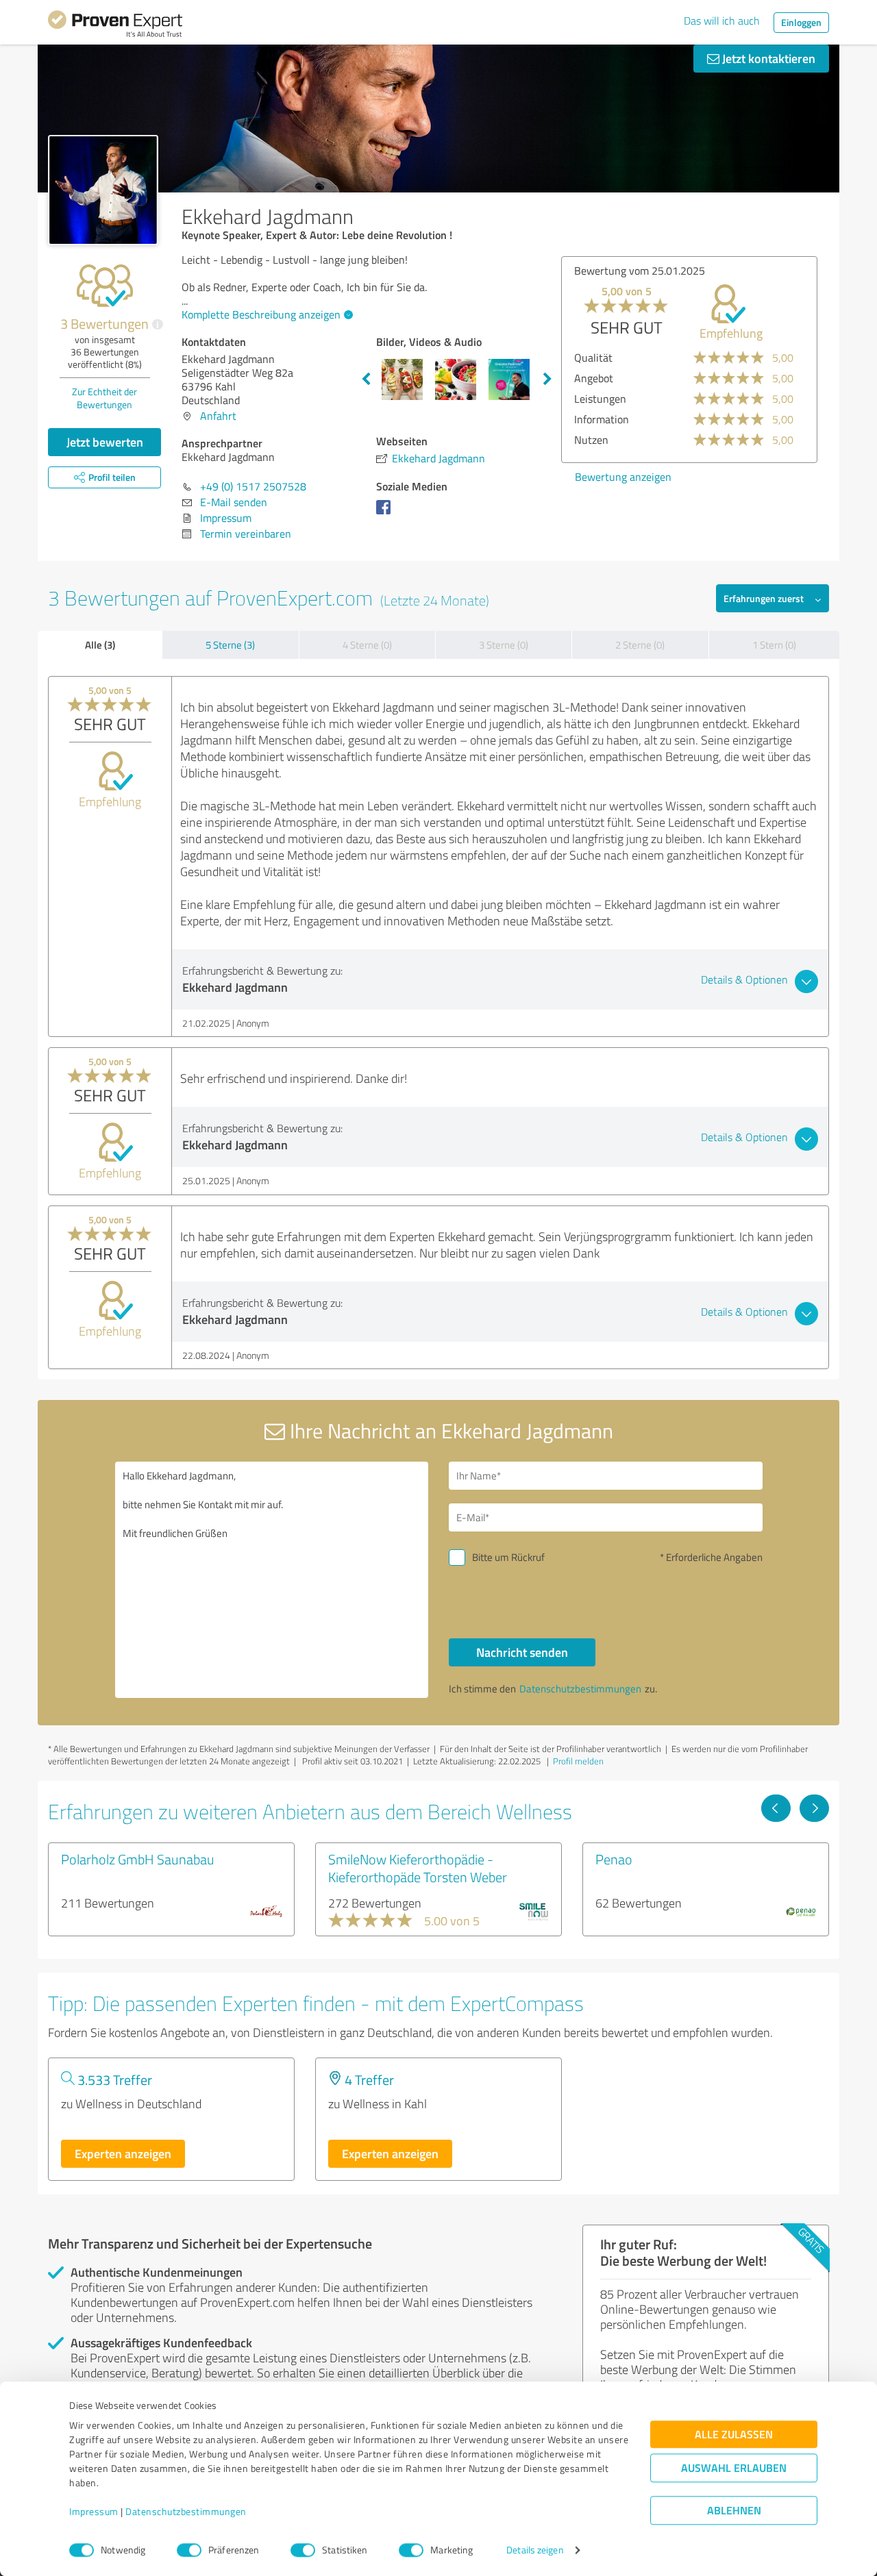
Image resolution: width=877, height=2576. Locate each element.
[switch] (189, 2550)
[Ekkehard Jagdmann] (103, 190)
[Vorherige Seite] (776, 1808)
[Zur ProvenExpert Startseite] (115, 26)
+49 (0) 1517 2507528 (253, 486)
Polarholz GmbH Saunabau (138, 1859)
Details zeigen (535, 2550)
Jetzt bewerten (105, 442)
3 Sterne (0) (504, 645)
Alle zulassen (734, 2435)
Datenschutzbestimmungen (186, 2512)
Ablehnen (734, 2511)
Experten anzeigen (123, 2153)
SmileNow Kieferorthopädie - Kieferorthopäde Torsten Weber (418, 1868)
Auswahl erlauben (734, 2468)
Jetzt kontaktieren (767, 58)
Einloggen (801, 22)
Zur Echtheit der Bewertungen (104, 398)
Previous (366, 379)
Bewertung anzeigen (712, 477)
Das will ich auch (722, 21)
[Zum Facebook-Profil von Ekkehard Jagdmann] (386, 514)
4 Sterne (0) (367, 645)
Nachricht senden (522, 1652)
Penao (614, 1859)
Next (547, 379)
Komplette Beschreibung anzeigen (261, 314)
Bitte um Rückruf (508, 1557)
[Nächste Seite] (814, 1808)
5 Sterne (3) (230, 645)
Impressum (94, 2512)
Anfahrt (218, 416)
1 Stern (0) (774, 645)
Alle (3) (100, 645)
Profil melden (578, 1761)
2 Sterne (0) (640, 645)
